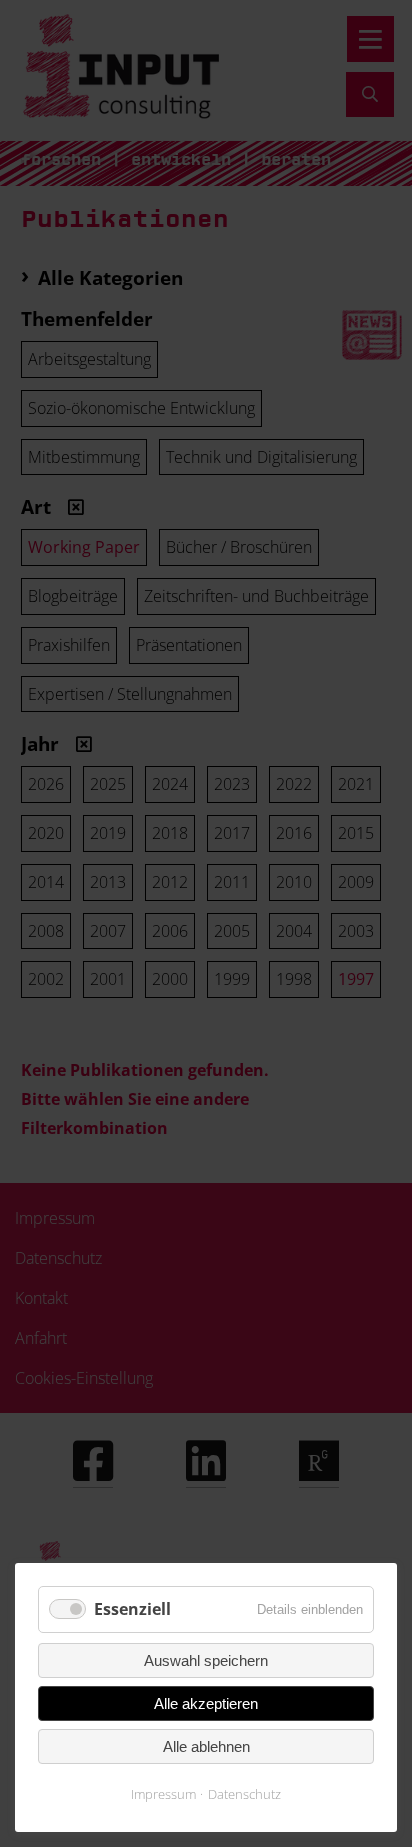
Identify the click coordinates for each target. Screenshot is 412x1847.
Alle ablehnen (206, 1746)
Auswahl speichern (206, 1660)
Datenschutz (244, 1794)
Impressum (163, 1794)
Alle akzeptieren (206, 1703)
